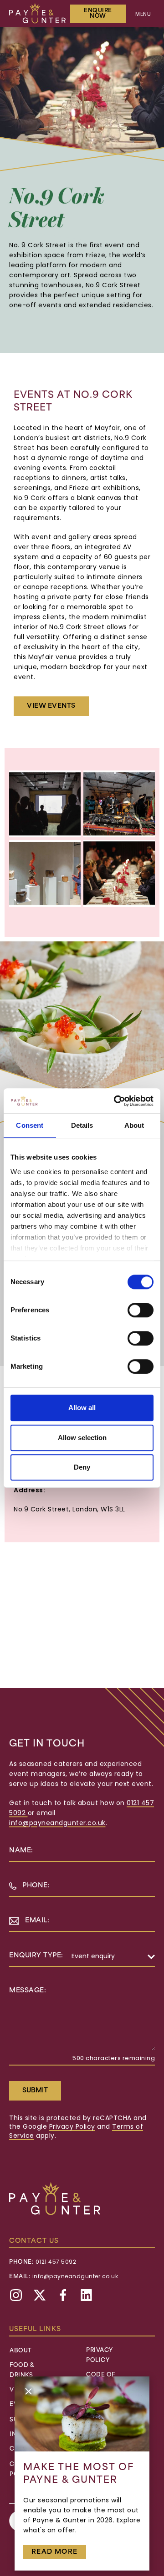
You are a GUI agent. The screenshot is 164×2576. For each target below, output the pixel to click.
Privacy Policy (72, 2127)
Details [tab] (82, 1125)
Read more (55, 2552)
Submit (35, 2091)
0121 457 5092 (56, 2262)
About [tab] (134, 1125)
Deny (82, 1467)
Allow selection (82, 1438)
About (21, 2351)
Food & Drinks (22, 2371)
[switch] (141, 1310)
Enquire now (98, 14)
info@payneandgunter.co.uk (57, 1823)
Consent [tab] (30, 1125)
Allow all (82, 1408)
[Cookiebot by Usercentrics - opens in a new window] (116, 1101)
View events (51, 706)
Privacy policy (100, 2356)
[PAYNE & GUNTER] (37, 13)
